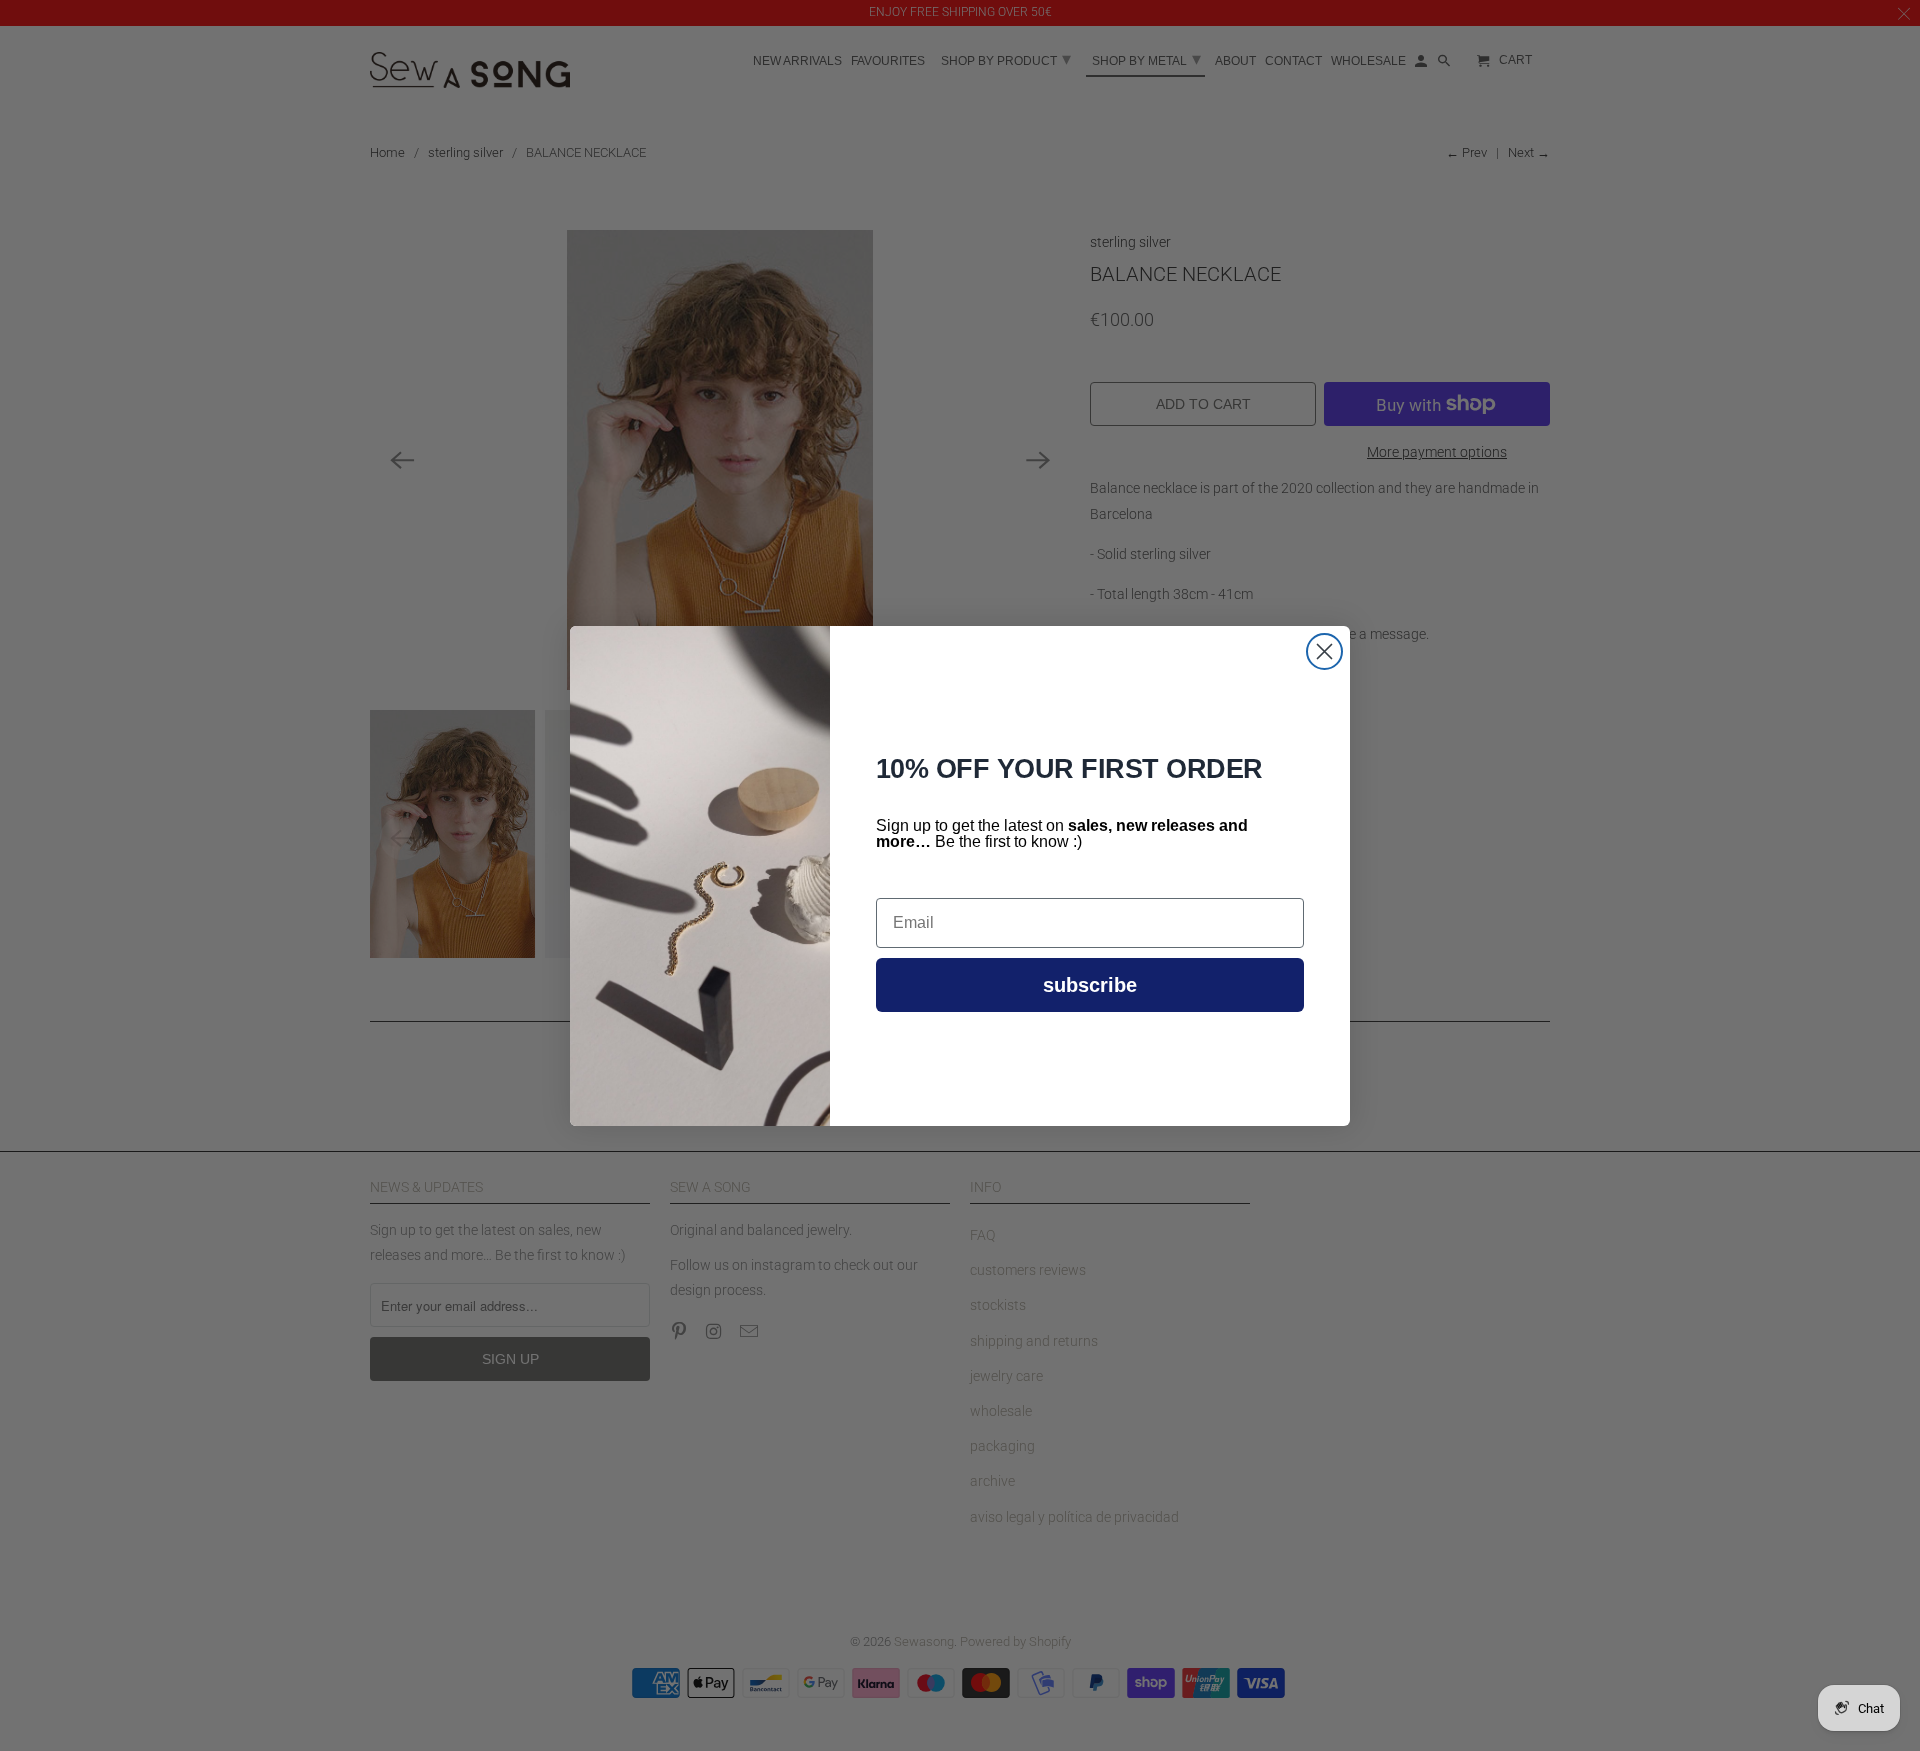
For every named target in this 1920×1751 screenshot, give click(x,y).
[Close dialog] (1324, 651)
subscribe (1090, 985)
